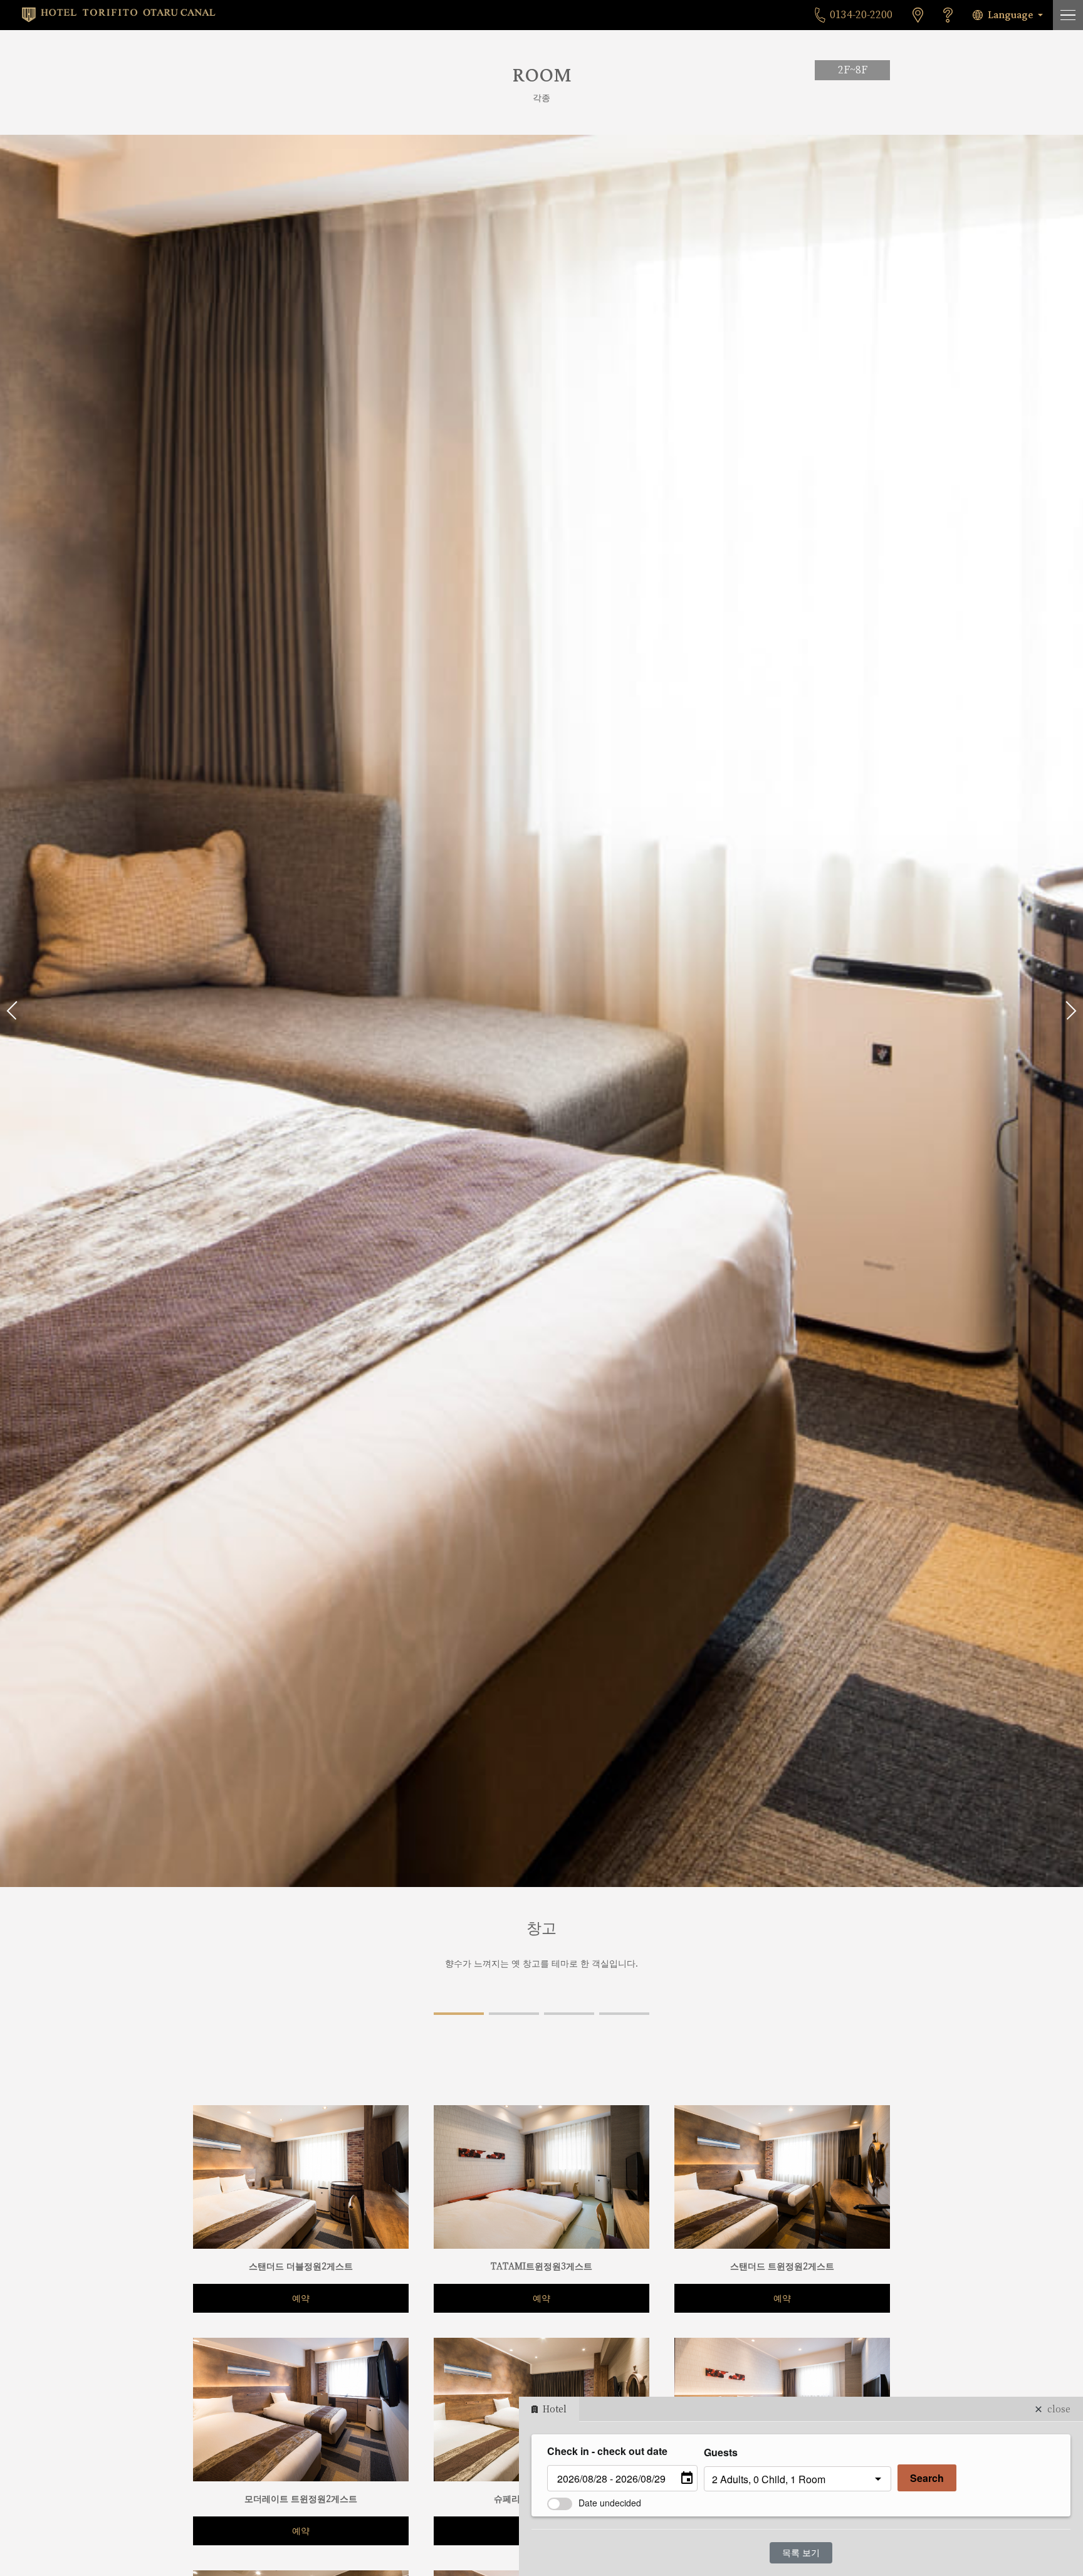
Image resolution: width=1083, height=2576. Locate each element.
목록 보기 (801, 2553)
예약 (301, 2298)
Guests (721, 2452)
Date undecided (610, 2503)
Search (927, 2478)
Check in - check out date (607, 2451)
